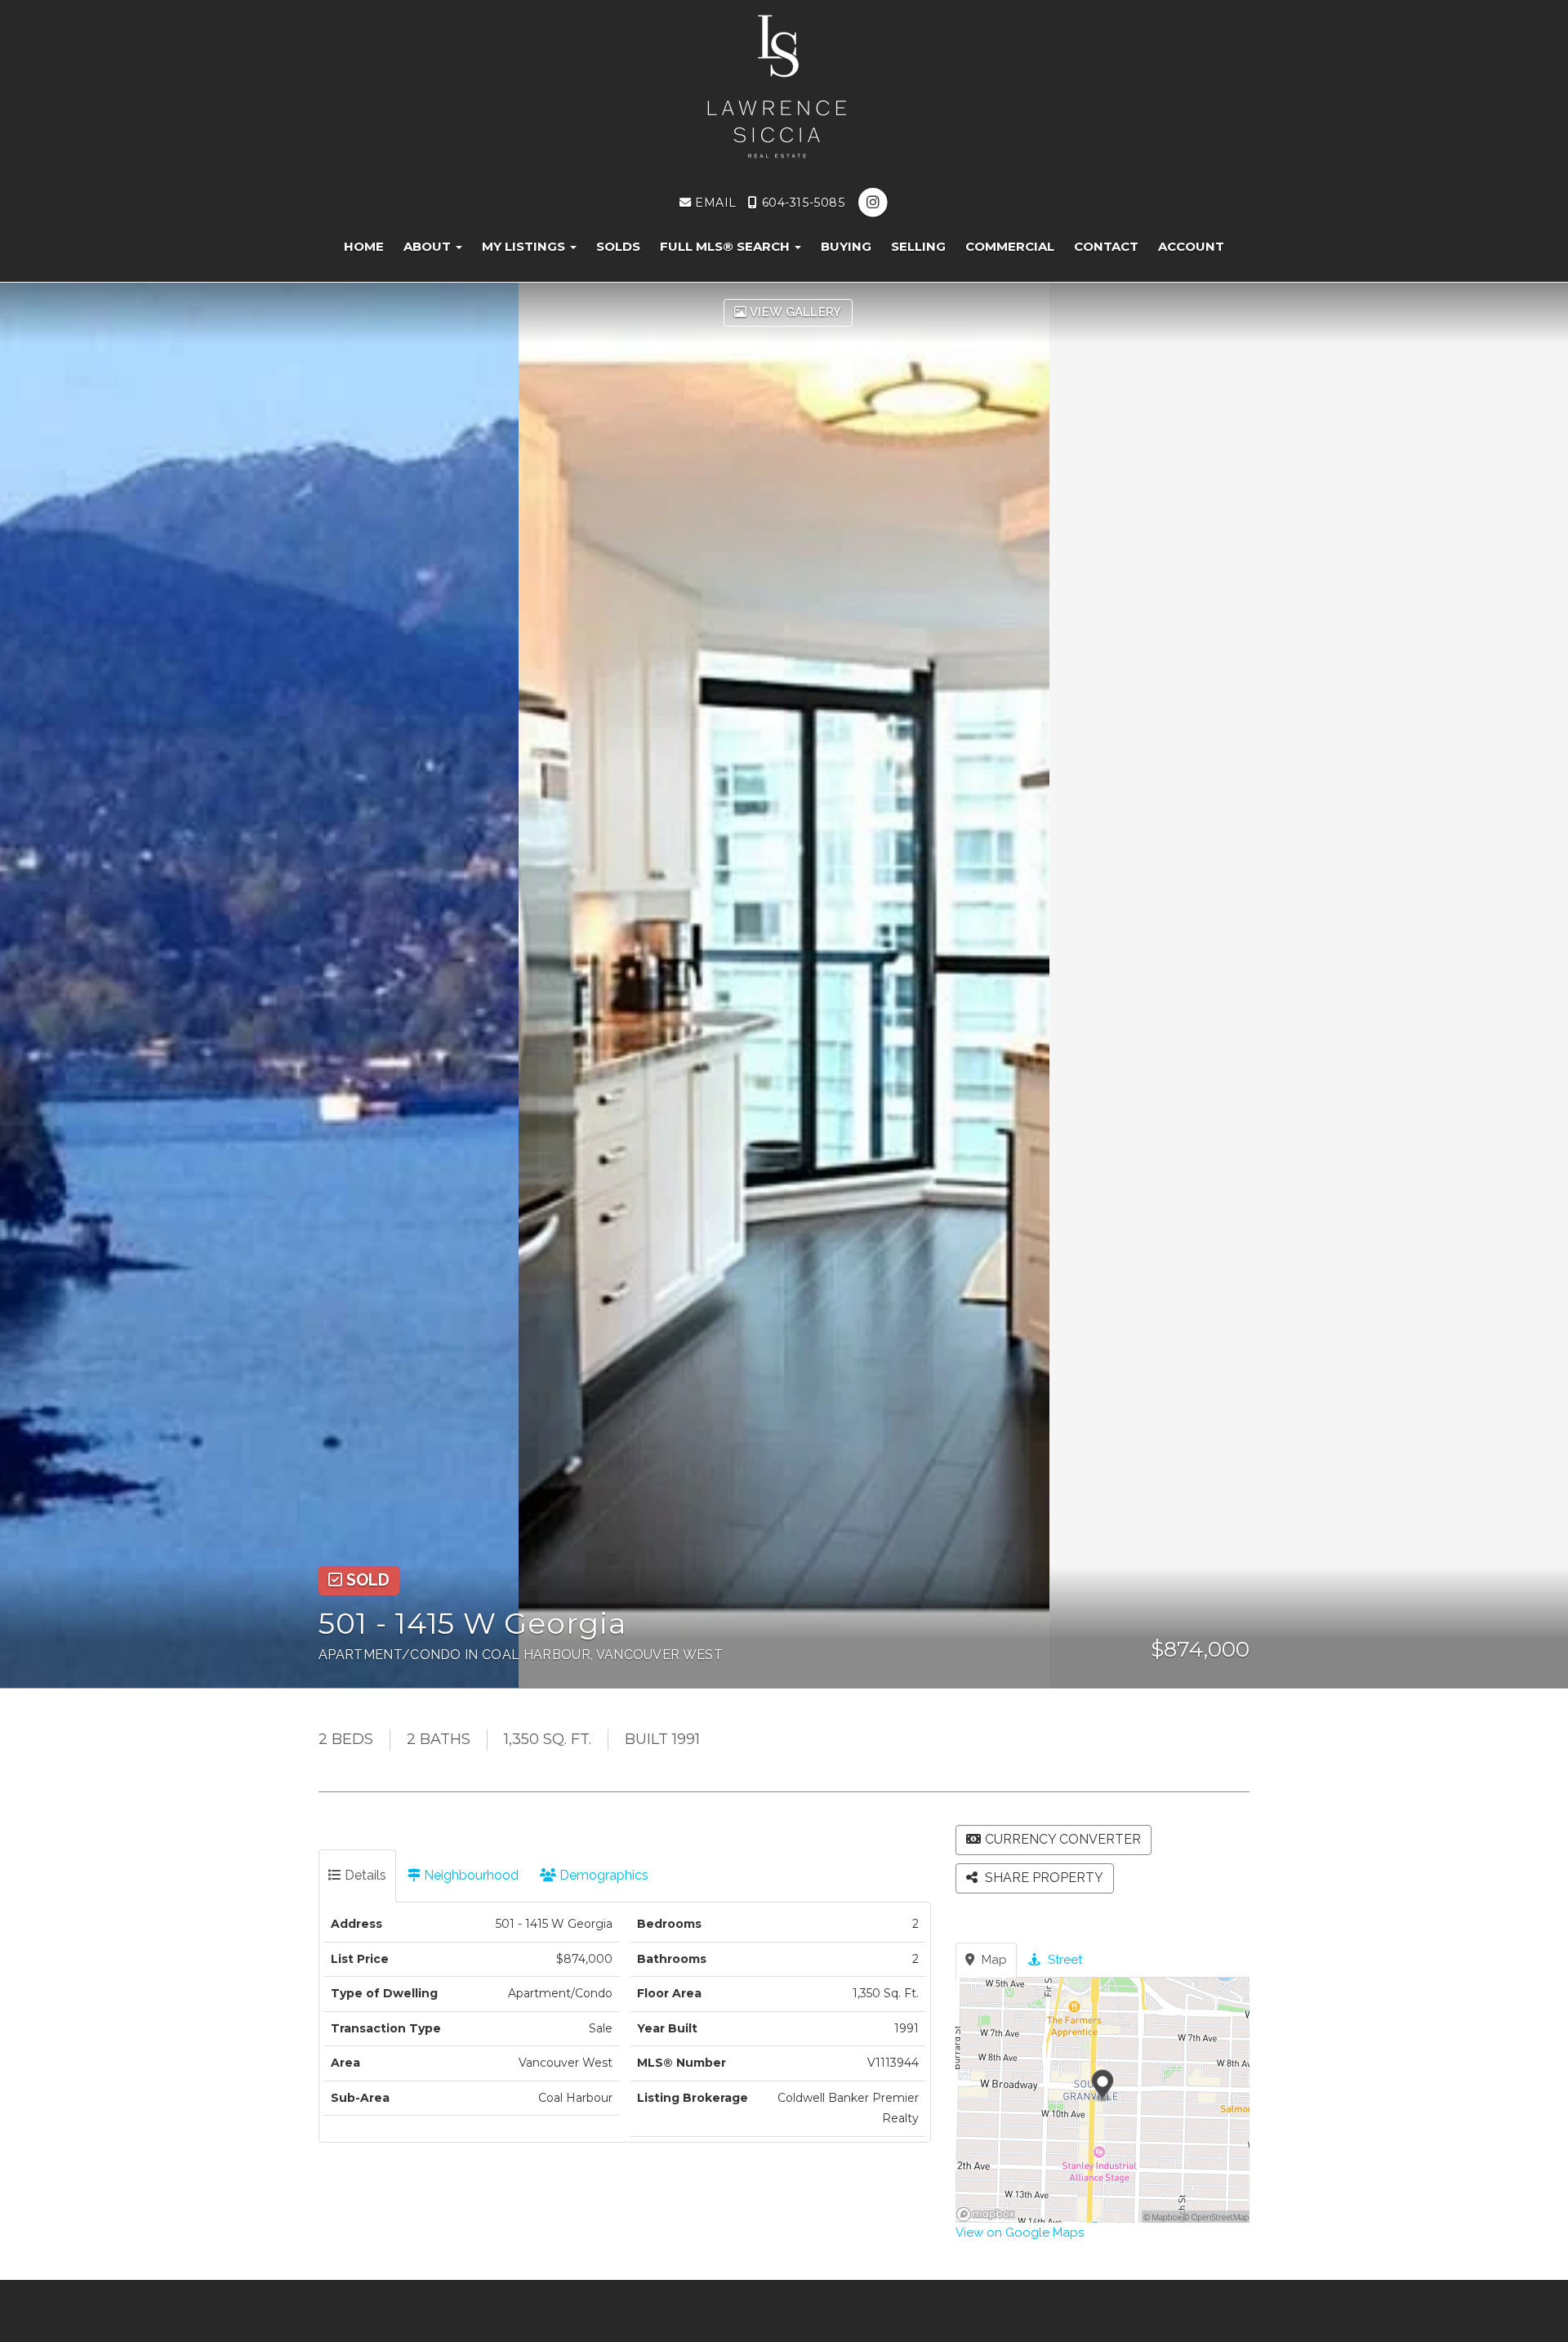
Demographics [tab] (602, 1875)
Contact (1106, 246)
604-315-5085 (801, 203)
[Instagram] (873, 203)
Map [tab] (993, 1960)
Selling (918, 246)
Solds (618, 246)
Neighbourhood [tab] (470, 1875)
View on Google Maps (1020, 2233)
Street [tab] (1063, 1960)
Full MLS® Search (726, 246)
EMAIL (713, 203)
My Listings (525, 246)
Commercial (1010, 246)
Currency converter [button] (1063, 1839)
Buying (846, 246)
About (429, 246)
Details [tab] (364, 1875)
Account (1191, 246)
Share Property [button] (1042, 1878)
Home (364, 246)
